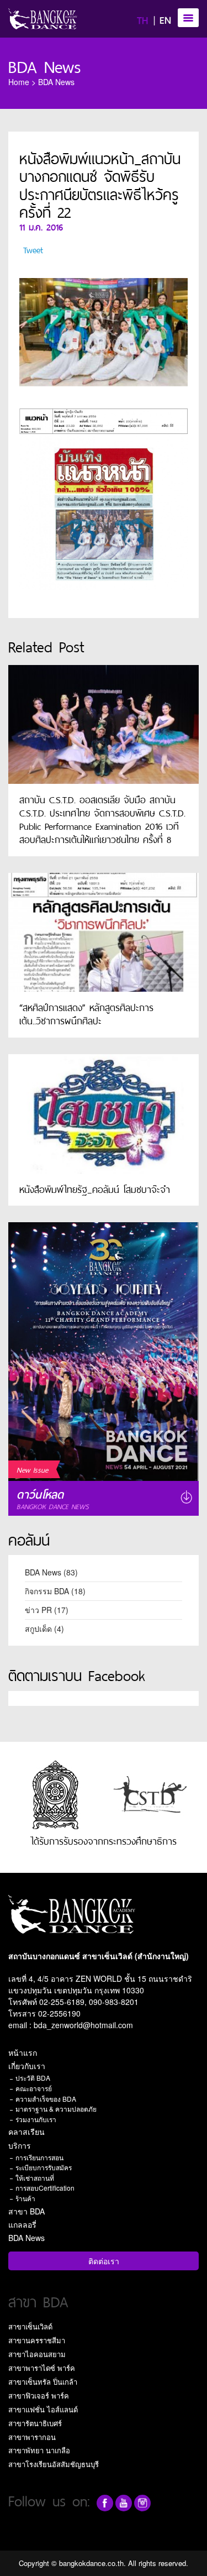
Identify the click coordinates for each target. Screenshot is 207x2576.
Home (19, 82)
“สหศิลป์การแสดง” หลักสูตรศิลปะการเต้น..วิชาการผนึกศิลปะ (86, 1013)
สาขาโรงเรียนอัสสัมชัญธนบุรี (54, 2464)
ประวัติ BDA (33, 2078)
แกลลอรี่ (22, 2224)
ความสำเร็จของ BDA (46, 2099)
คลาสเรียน (26, 2132)
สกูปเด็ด (38, 1629)
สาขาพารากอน (32, 2437)
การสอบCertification (45, 2188)
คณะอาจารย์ (34, 2088)
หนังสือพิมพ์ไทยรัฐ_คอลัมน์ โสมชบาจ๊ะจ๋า (95, 1188)
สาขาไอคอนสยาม (37, 2354)
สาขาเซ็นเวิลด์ (30, 2326)
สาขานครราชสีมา (37, 2340)
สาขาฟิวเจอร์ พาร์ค (39, 2396)
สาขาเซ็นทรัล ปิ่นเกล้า (43, 2382)
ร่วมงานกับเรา (36, 2119)
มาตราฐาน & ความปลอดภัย (56, 2109)
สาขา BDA (26, 2211)
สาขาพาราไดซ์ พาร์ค (42, 2368)
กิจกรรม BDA (47, 1591)
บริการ (20, 2145)
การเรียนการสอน (39, 2157)
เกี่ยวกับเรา (27, 2066)
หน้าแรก (23, 2053)
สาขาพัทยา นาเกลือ (39, 2450)
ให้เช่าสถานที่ (35, 2178)
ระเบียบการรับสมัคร (44, 2167)
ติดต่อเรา (104, 2261)
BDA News (45, 65)
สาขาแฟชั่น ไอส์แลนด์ (43, 2409)
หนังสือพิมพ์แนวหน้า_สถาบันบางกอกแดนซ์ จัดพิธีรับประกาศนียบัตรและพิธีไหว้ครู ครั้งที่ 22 (100, 184)
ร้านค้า (25, 2198)
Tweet (33, 249)
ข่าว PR (38, 1610)
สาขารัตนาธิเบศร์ (35, 2423)
